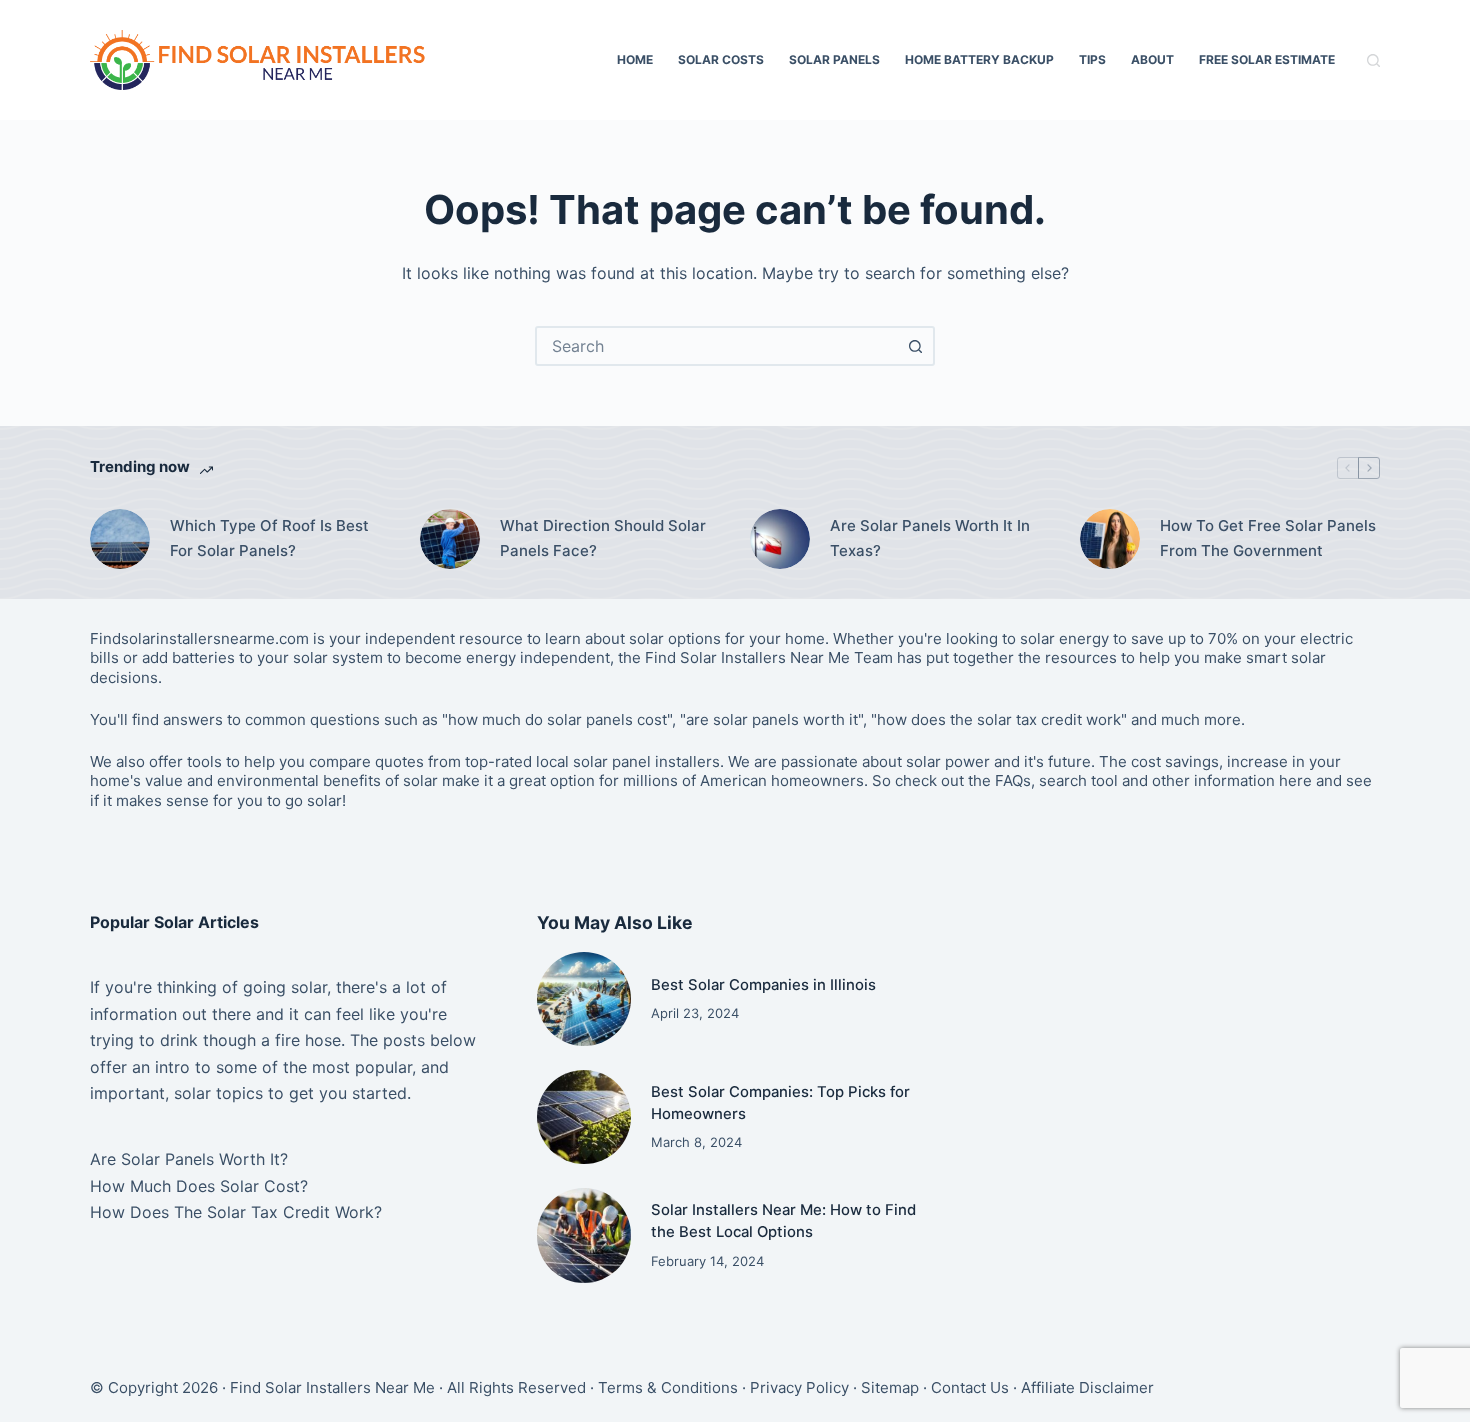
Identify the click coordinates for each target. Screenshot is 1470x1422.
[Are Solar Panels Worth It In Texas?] (780, 539)
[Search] (1373, 60)
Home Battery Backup (979, 59)
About (1152, 59)
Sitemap (890, 1387)
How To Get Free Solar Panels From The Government (1268, 538)
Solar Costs (721, 59)
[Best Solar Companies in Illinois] (584, 999)
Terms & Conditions (668, 1387)
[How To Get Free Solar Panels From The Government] (1110, 539)
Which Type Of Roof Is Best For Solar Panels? (269, 538)
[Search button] (915, 346)
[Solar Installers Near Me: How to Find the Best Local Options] (584, 1235)
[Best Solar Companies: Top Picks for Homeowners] (584, 1117)
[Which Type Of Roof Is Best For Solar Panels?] (120, 539)
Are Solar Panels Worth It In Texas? (930, 538)
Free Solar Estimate (1267, 59)
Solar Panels (834, 59)
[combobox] (717, 346)
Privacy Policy (799, 1387)
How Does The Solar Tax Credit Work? (236, 1212)
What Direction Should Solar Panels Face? (603, 538)
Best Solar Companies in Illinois (763, 985)
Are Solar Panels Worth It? (189, 1159)
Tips (1092, 59)
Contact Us (970, 1387)
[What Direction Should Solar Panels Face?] (450, 539)
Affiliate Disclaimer (1087, 1387)
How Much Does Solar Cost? (199, 1186)
